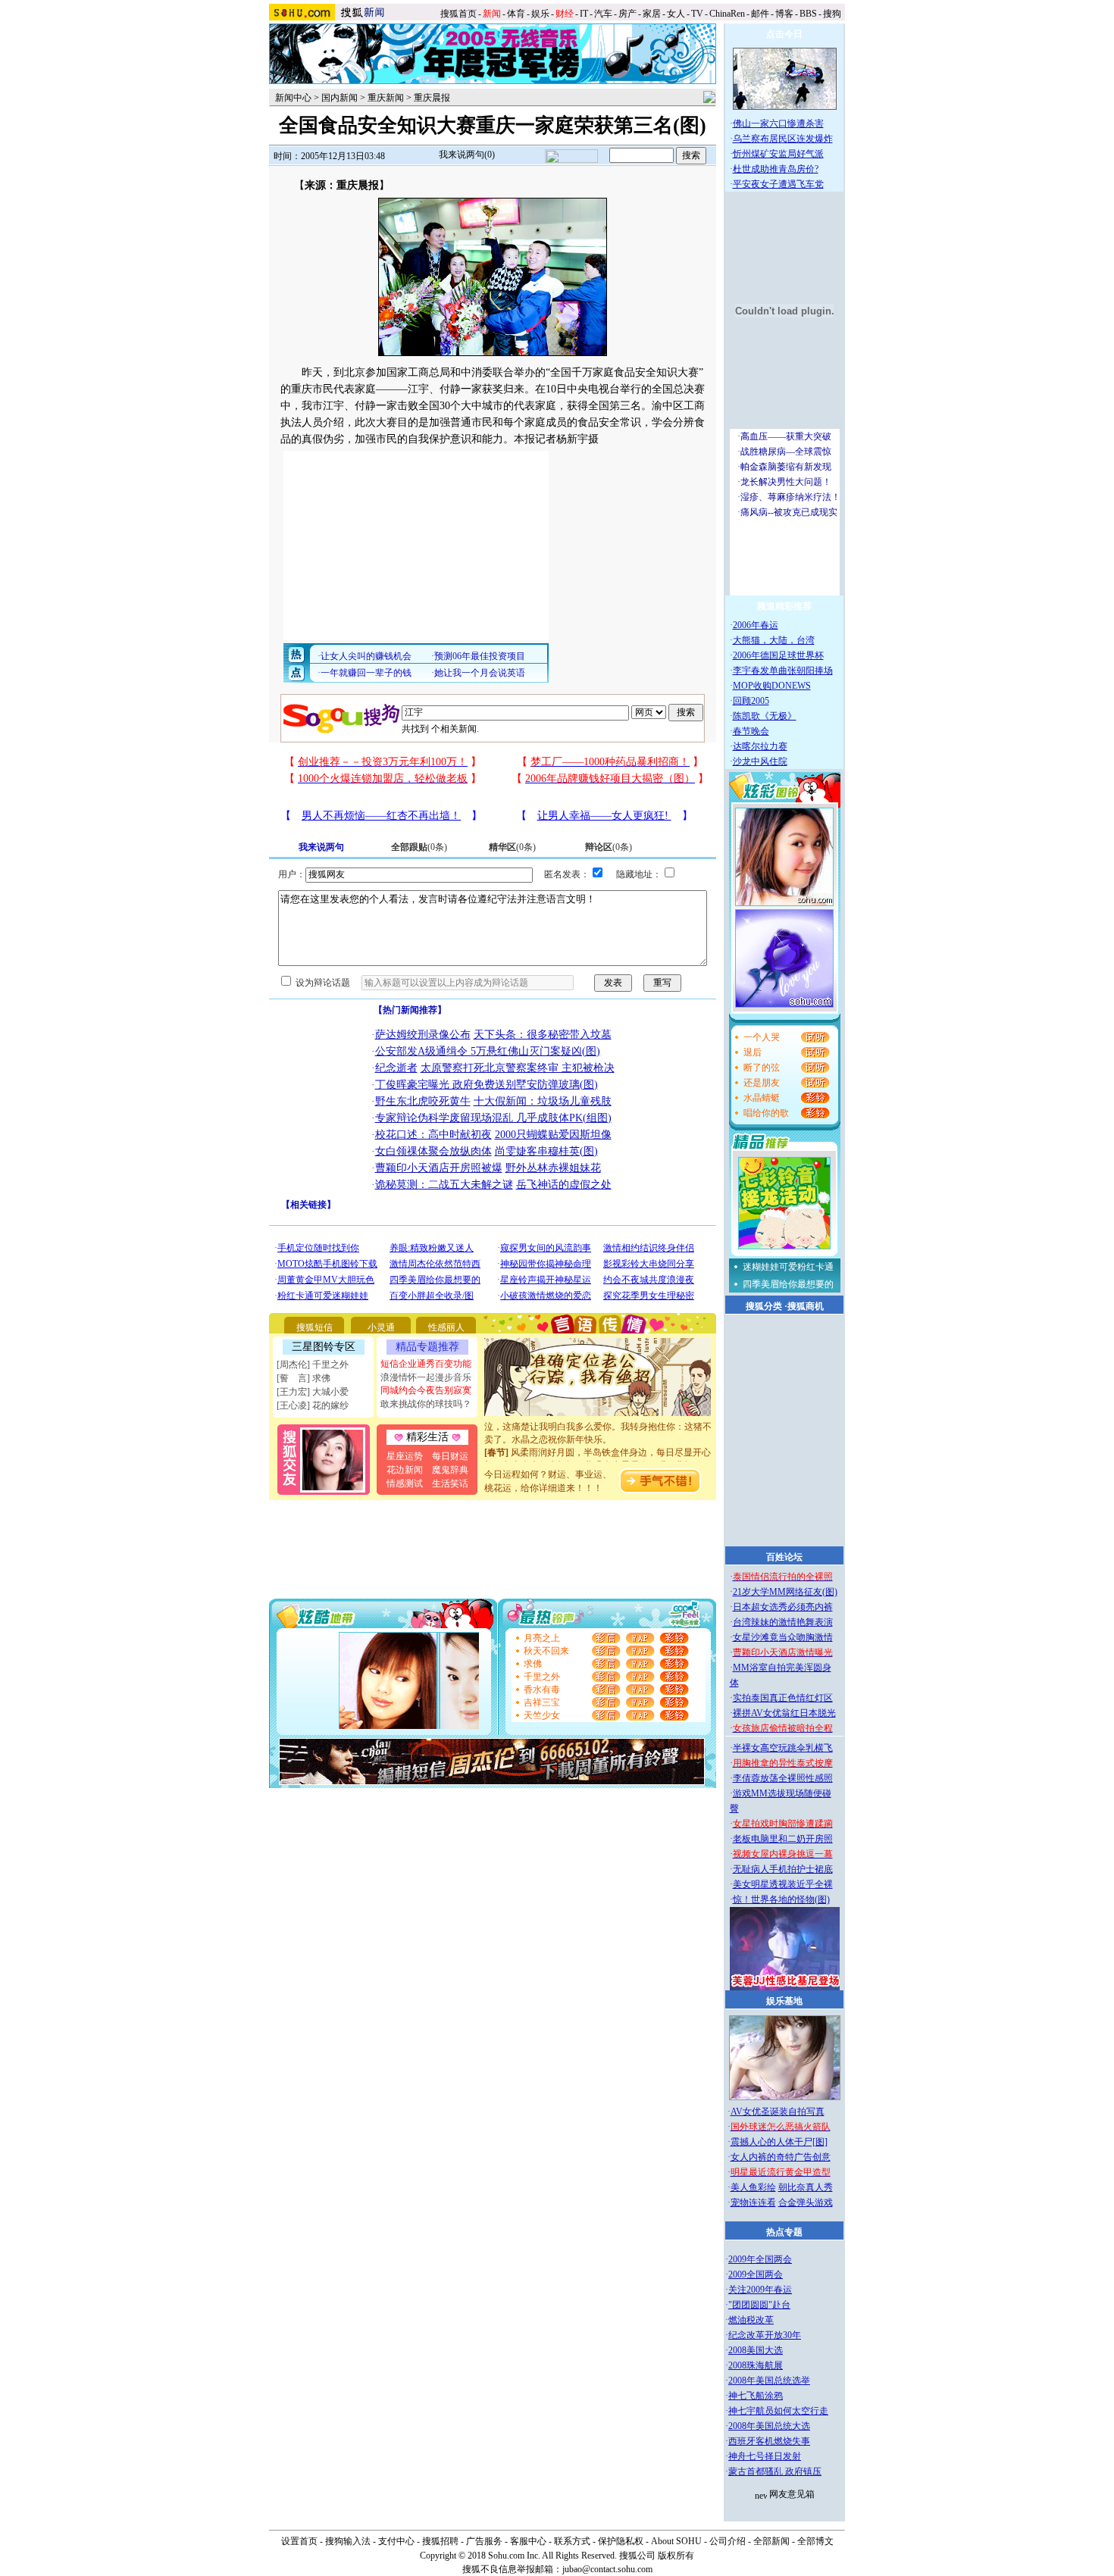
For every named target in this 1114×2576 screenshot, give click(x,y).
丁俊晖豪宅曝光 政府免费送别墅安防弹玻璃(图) (487, 1085)
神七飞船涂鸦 (756, 2396)
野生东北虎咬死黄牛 (423, 1101)
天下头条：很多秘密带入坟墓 (543, 1035)
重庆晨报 (432, 98)
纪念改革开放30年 (765, 2335)
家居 (652, 14)
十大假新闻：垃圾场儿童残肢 (543, 1101)
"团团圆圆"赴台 (759, 2305)
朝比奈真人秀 (806, 2187)
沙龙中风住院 (760, 761)
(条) (419, 847)
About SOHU (676, 2541)
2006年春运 (756, 625)
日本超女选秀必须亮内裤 (783, 1607)
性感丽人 (446, 1327)
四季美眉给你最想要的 (788, 1284)
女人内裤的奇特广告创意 (781, 2157)
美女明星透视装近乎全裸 (783, 1884)
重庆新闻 (386, 98)
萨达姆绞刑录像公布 (423, 1035)
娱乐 (540, 14)
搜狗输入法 (348, 2541)
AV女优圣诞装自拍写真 (778, 2112)
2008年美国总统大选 (769, 2426)
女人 (676, 14)
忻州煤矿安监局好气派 (778, 154)
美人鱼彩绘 (753, 2187)
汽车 (603, 14)
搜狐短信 (314, 1327)
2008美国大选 (756, 2350)
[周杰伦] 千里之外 (313, 1365)
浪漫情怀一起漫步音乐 (426, 1377)
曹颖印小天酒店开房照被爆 (439, 1168)
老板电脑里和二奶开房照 (783, 1839)
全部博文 (815, 2541)
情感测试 (405, 1483)
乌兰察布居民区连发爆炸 (783, 139)
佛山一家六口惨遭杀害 (778, 123)
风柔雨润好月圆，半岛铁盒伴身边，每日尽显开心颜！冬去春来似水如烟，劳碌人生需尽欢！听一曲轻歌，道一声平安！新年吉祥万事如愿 (598, 1451)
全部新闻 (771, 2541)
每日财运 (450, 1456)
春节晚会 (751, 731)
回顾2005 (751, 701)
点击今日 (784, 34)
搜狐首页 (458, 14)
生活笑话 (450, 1483)
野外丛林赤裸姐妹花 (553, 1168)
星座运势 (405, 1456)
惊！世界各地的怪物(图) (781, 1899)
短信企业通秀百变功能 (426, 1364)
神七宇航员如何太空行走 (778, 2411)
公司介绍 (728, 2541)
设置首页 (299, 2541)
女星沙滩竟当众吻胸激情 (783, 1637)
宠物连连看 (753, 2202)
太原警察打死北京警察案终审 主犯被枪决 (518, 1068)
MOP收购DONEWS (772, 686)
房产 (627, 14)
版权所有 (676, 2556)
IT (584, 14)
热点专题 (784, 2232)
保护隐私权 (621, 2541)
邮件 (760, 14)
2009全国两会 (756, 2274)
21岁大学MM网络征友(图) (785, 1592)
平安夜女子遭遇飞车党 (778, 184)
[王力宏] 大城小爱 (313, 1392)
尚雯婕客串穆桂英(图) (546, 1151)
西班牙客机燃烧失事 (769, 2441)
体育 (516, 14)
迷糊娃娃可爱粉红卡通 (788, 1267)
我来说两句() (467, 155)
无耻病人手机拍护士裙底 (783, 1869)
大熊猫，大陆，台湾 (774, 640)
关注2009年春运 (760, 2290)
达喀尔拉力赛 (760, 746)
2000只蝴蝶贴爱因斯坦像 (553, 1135)
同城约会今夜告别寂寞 (426, 1390)
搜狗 (833, 14)
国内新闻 (340, 98)
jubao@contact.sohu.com (607, 2569)
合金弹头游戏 (806, 2202)
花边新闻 (405, 1470)
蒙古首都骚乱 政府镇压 (775, 2471)
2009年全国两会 (760, 2259)
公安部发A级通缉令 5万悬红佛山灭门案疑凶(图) (488, 1051)
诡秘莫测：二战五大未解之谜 (444, 1185)
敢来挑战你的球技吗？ (426, 1404)
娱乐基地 (784, 2001)
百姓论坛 (784, 1557)
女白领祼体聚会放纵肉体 (433, 1151)
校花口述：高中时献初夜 (433, 1135)
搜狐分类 (764, 1306)
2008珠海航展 (756, 2365)
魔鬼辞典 (450, 1470)
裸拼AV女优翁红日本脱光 (784, 1713)
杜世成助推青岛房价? (776, 169)
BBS (808, 14)
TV (697, 14)
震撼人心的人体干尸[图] (779, 2142)
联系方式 (572, 2541)
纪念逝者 (396, 1068)
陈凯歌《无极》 (765, 716)
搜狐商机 (806, 1306)
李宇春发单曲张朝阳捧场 (783, 671)
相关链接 (308, 1205)
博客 (784, 14)
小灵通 (381, 1327)
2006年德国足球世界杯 (778, 655)
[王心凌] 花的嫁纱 (313, 1405)
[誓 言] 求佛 (304, 1378)
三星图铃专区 (324, 1347)
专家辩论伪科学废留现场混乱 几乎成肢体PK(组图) (493, 1118)
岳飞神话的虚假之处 (564, 1185)
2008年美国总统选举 (769, 2381)
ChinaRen (727, 14)
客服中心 (528, 2541)
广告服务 (484, 2541)
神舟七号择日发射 (765, 2456)
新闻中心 (293, 98)
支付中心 (396, 2541)
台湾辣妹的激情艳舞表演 (783, 1622)
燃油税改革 (751, 2320)
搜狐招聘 (440, 2541)
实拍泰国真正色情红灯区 (783, 1698)
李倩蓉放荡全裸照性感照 (783, 1778)
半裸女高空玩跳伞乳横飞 (783, 1748)
